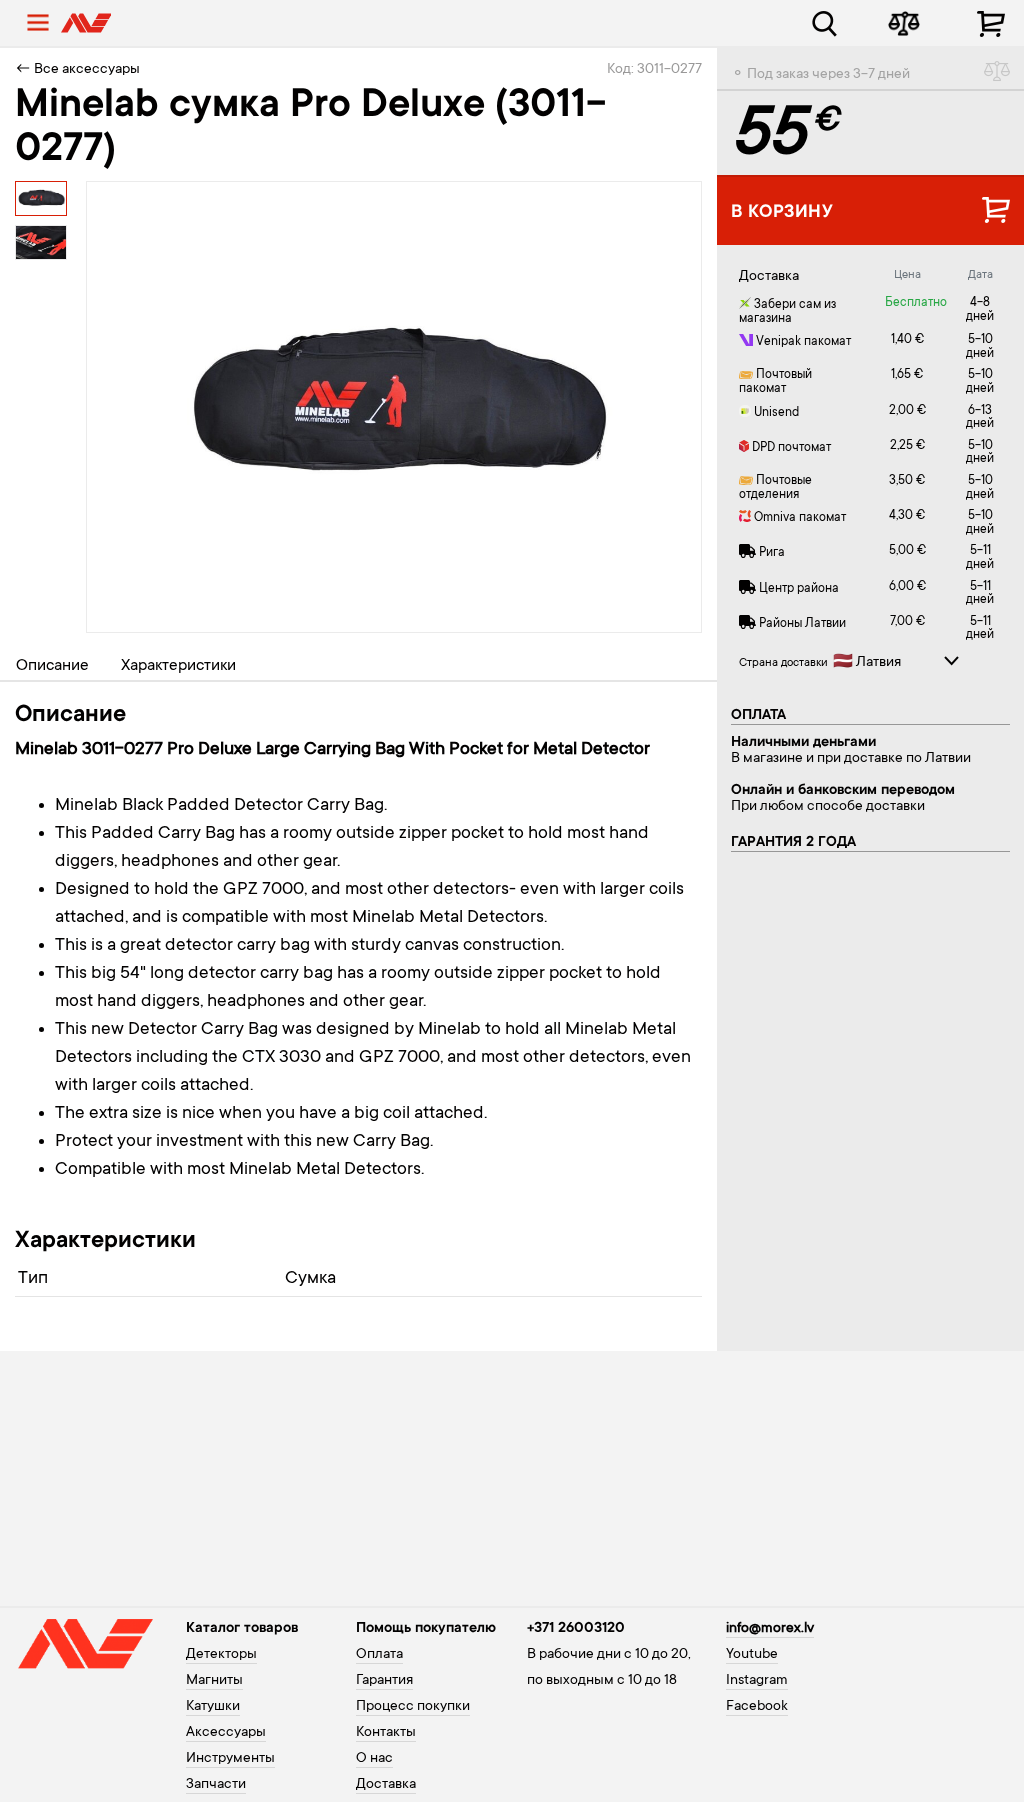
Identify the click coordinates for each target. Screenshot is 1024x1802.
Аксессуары (226, 1733)
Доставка (386, 1785)
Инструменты (230, 1759)
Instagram (757, 1681)
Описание (52, 666)
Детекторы (221, 1655)
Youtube (752, 1655)
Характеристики (178, 666)
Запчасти (216, 1785)
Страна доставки (783, 663)
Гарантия (384, 1681)
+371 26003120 (576, 1629)
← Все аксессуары (77, 70)
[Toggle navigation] (38, 23)
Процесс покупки (413, 1707)
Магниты (214, 1681)
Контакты (386, 1733)
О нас (374, 1759)
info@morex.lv (770, 1629)
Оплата (379, 1655)
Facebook (757, 1707)
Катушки (213, 1707)
